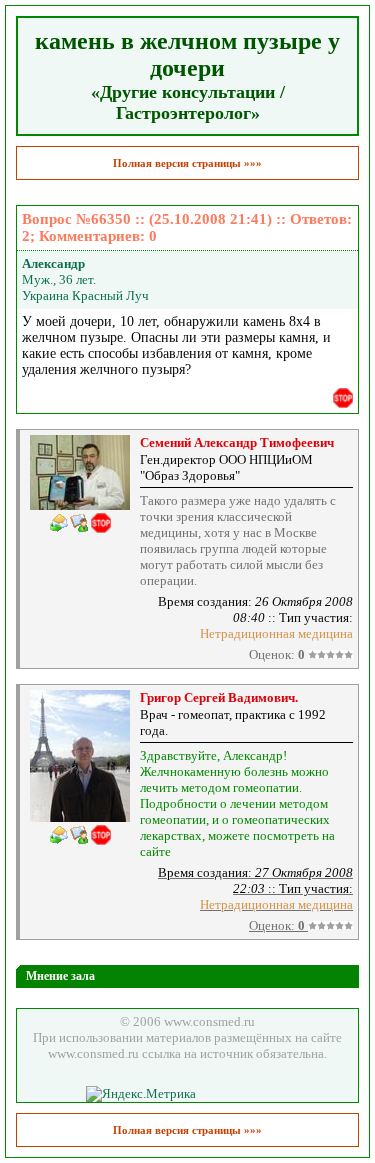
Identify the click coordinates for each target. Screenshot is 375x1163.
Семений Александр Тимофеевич (237, 442)
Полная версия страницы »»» (187, 163)
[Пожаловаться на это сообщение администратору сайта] (343, 398)
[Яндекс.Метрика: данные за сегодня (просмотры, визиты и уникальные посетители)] (141, 1094)
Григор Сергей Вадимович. (219, 697)
